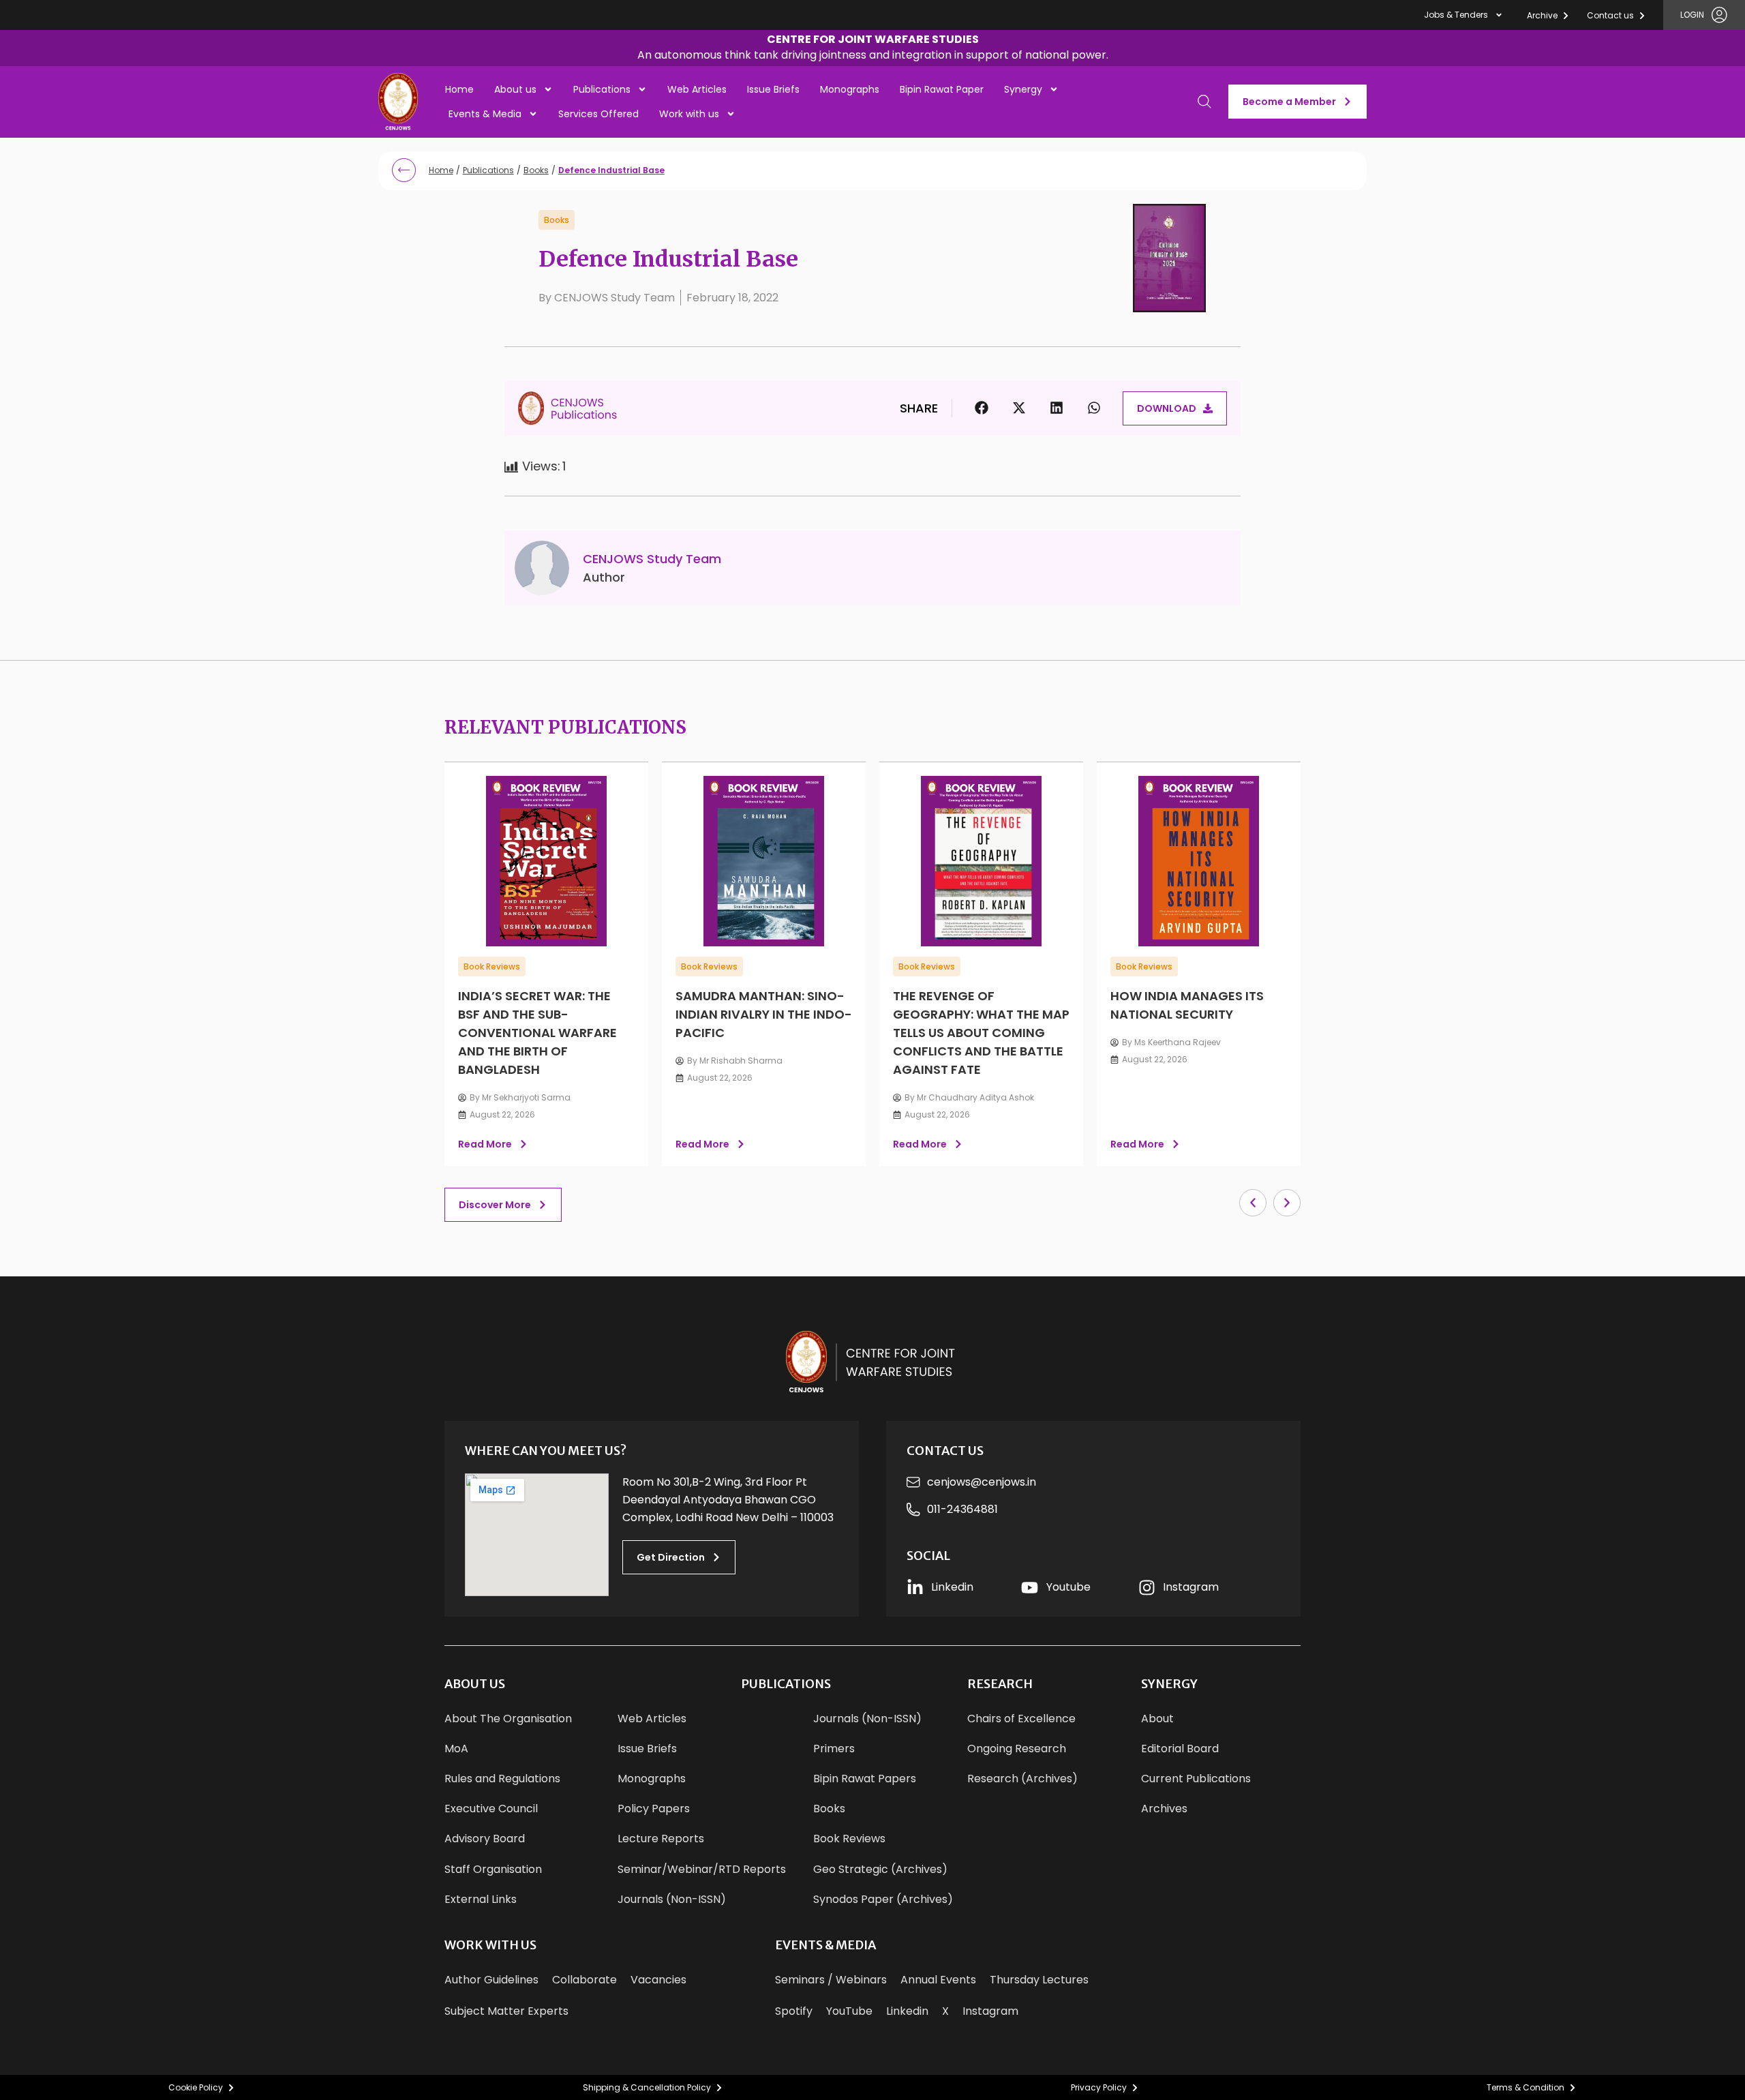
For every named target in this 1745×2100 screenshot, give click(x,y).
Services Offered (598, 114)
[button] (873, 49)
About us (515, 89)
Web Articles (697, 89)
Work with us (689, 114)
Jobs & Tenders (1456, 15)
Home (459, 89)
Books (536, 170)
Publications (602, 89)
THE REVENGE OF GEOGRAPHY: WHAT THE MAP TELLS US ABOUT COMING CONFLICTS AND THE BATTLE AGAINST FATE (981, 1033)
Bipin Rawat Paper (942, 89)
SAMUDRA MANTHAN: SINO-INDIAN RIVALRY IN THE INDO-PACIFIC (764, 1014)
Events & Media (485, 114)
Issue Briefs (773, 89)
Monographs (850, 89)
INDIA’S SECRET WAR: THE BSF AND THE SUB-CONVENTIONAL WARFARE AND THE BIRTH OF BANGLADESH (537, 1033)
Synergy (1023, 89)
